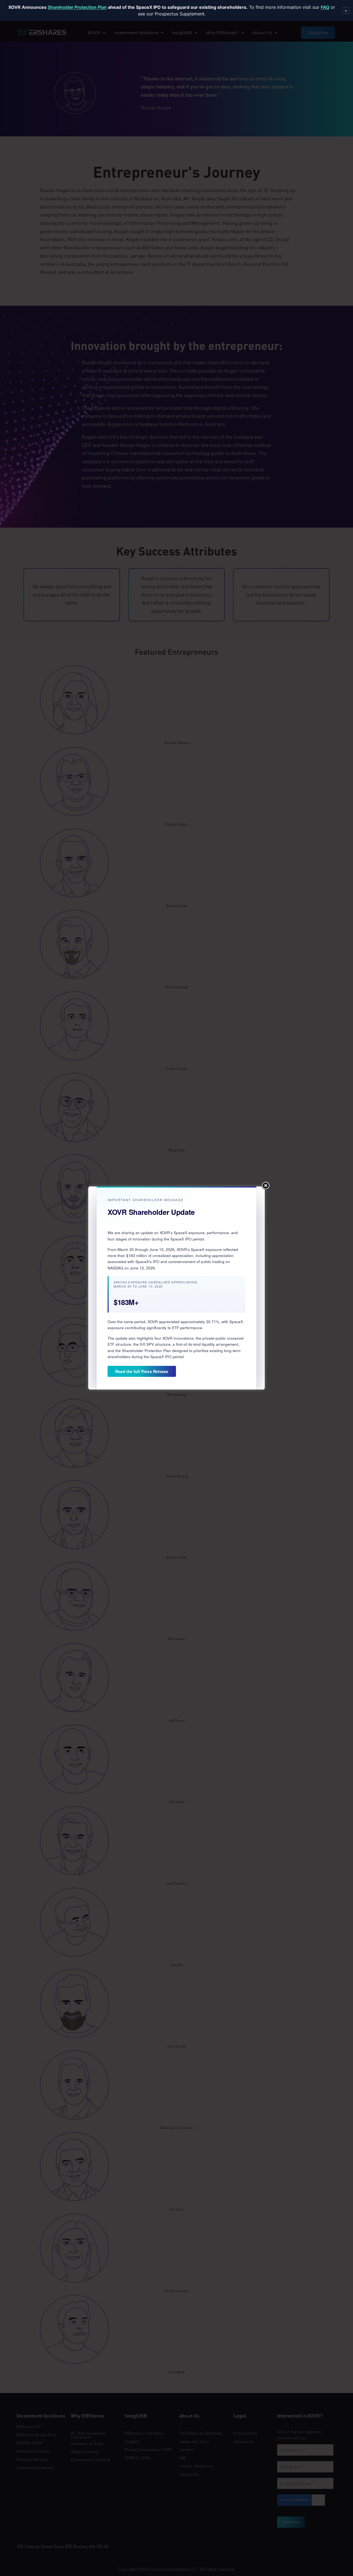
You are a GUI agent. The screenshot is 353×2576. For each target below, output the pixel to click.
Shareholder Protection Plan (77, 7)
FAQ (325, 7)
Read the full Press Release (142, 1371)
